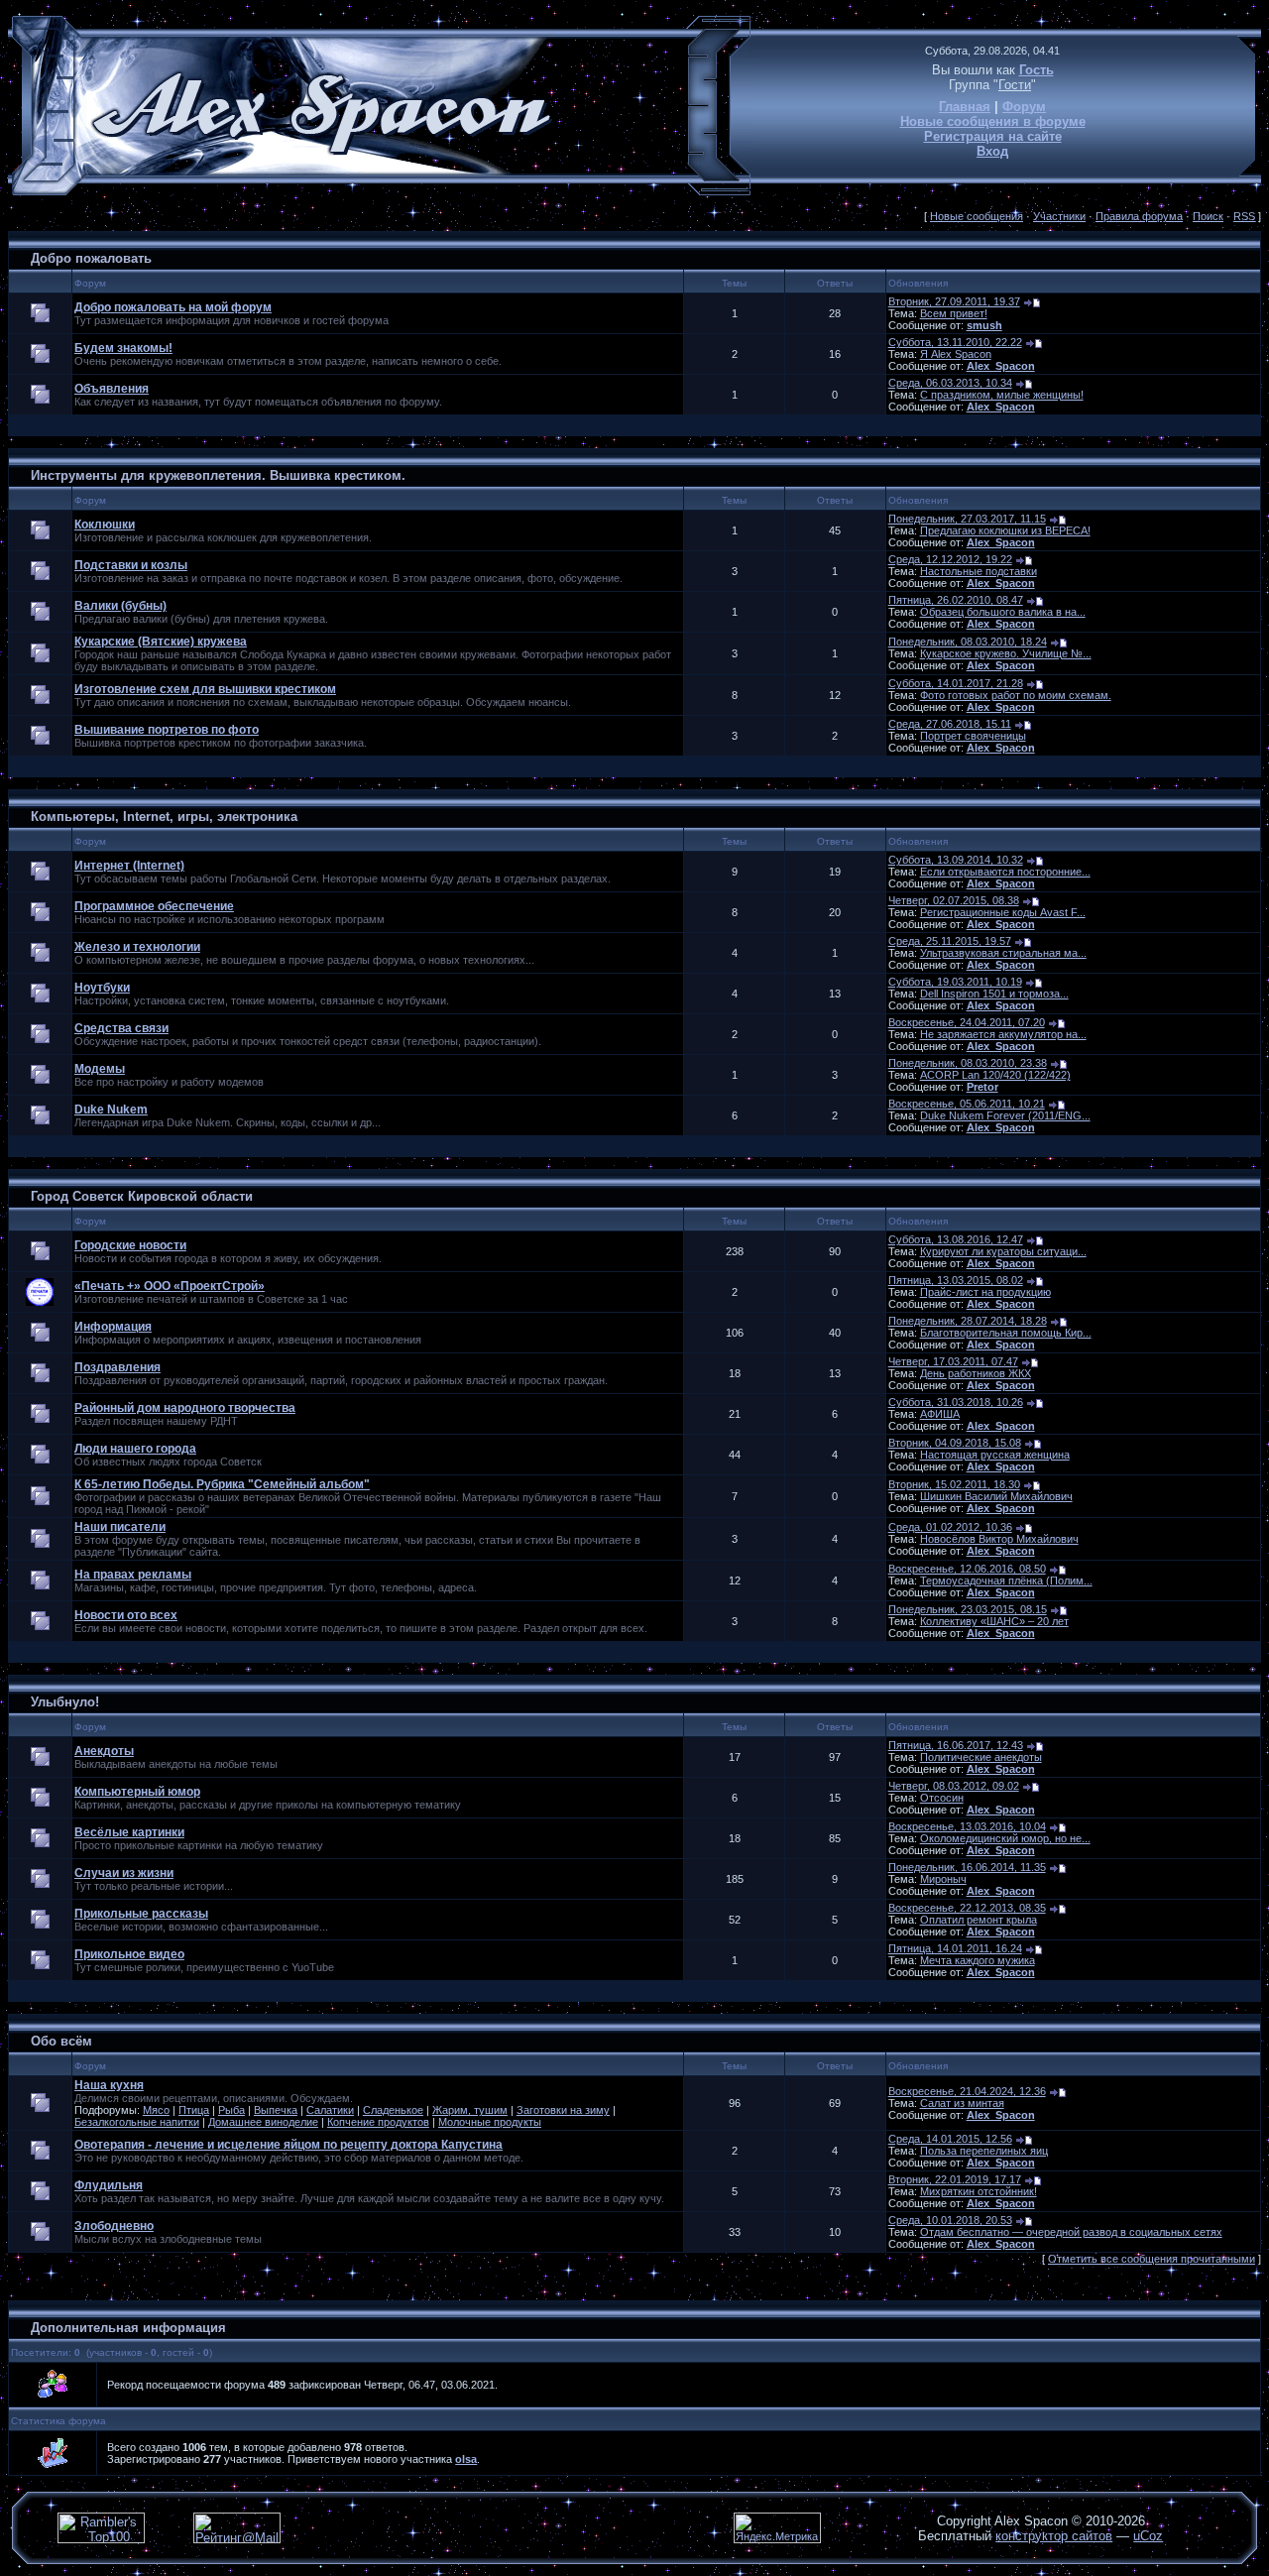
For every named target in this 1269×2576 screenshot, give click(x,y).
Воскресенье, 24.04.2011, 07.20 (967, 1022)
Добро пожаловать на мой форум (173, 307)
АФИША (940, 1414)
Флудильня (109, 2185)
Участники (1059, 216)
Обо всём (61, 2041)
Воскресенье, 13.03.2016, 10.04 (967, 1826)
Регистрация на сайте (993, 136)
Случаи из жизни (124, 1873)
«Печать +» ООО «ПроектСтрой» (170, 1286)
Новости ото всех (126, 1615)
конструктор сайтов (1054, 2536)
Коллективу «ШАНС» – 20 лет (994, 1621)
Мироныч (943, 1879)
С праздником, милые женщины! (1002, 395)
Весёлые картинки (129, 1832)
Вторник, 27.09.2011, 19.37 (954, 301)
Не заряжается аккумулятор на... (1003, 1034)
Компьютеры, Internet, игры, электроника (164, 817)
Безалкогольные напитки (137, 2122)
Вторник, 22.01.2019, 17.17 (955, 2179)
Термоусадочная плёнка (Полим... (1006, 1581)
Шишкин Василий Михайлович (996, 1496)
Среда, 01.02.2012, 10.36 (950, 1527)
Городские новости (130, 1245)
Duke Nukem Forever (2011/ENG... (1005, 1115)
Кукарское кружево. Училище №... (1006, 653)
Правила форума (1139, 216)
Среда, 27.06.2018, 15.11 (950, 724)
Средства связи (121, 1028)
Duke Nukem (111, 1110)
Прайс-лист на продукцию (985, 1292)
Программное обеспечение (154, 906)
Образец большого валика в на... (1003, 612)
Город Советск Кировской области (142, 1196)
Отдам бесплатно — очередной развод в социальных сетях (1071, 2232)
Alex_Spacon (1001, 366)
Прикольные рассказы (141, 1914)
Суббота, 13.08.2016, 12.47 (956, 1239)
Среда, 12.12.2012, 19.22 (950, 559)
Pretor (982, 1087)
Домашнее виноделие (263, 2122)
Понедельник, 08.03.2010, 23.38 (968, 1063)
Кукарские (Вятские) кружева (161, 642)
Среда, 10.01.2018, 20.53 (950, 2220)
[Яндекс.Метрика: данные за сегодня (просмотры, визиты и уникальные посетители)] (777, 2528)
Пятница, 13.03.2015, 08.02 (956, 1280)
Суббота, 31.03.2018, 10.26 (956, 1402)
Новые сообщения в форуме (993, 121)
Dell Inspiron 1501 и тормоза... (994, 994)
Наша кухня (109, 2085)
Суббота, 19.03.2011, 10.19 (955, 982)
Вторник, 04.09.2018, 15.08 (955, 1443)
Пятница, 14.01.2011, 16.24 (955, 1948)
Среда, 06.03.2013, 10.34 (950, 383)
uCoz (1148, 2536)
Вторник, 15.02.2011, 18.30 (954, 1484)
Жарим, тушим (470, 2110)
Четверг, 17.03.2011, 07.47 (953, 1361)
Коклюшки (105, 525)
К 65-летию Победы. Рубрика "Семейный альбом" (222, 1484)
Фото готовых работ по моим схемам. (1016, 695)
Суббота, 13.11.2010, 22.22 (955, 342)
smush (984, 325)
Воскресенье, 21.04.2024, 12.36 (967, 2091)
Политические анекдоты (981, 1757)
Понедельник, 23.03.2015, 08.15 (968, 1609)
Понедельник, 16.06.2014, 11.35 (967, 1867)
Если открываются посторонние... (1005, 872)
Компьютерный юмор (137, 1792)
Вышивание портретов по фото (167, 730)
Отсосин (942, 1798)
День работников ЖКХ (976, 1373)
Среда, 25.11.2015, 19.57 (950, 941)
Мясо (156, 2110)
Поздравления (117, 1367)
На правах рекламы (133, 1575)
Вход (992, 151)
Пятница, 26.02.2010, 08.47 (956, 600)
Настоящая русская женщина (995, 1455)
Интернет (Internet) (129, 866)
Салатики (330, 2110)
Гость (1037, 70)
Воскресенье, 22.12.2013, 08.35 (967, 1908)
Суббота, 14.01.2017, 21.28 (956, 683)
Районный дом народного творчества (185, 1408)
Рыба (231, 2110)
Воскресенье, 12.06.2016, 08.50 (967, 1569)
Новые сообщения (977, 216)
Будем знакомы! (123, 348)
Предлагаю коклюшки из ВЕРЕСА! (1005, 530)
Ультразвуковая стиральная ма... (1003, 953)
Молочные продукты (490, 2122)
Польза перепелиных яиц (984, 2151)
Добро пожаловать (91, 258)
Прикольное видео (129, 1954)
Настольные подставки (979, 571)
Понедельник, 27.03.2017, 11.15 (967, 519)
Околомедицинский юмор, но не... (1005, 1838)
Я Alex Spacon (956, 354)
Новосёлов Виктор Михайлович (999, 1539)
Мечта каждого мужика (978, 1960)
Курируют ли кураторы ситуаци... (1003, 1251)
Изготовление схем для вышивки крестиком (205, 689)
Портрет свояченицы (973, 736)
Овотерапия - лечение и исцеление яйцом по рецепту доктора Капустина (288, 2145)
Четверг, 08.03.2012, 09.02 (954, 1786)
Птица (194, 2110)
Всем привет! (954, 313)
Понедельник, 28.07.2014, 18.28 (968, 1321)
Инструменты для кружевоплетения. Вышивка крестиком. (218, 475)
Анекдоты (104, 1751)
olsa (466, 2459)
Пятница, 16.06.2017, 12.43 (956, 1745)
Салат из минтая (962, 2103)
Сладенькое (393, 2110)
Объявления (112, 389)
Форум (1024, 107)
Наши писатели (120, 1527)
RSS (1244, 216)
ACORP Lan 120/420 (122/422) (995, 1075)
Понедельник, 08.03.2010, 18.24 (968, 642)
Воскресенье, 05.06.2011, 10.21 (967, 1104)
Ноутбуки (102, 988)
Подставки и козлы (131, 565)
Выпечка (276, 2110)
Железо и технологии (137, 947)
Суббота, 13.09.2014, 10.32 (956, 860)
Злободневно (114, 2226)
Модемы (100, 1069)
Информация (113, 1327)
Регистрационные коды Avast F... (1003, 912)
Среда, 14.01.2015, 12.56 (950, 2139)
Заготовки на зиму (563, 2110)
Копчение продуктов (378, 2122)
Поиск (1208, 216)
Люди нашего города (135, 1449)
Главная (965, 107)
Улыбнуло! (65, 1702)
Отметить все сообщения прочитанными (1152, 2259)
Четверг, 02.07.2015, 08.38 (954, 900)
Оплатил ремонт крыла (979, 1920)
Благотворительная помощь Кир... (1006, 1333)
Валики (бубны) (120, 606)
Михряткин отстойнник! (979, 2191)
